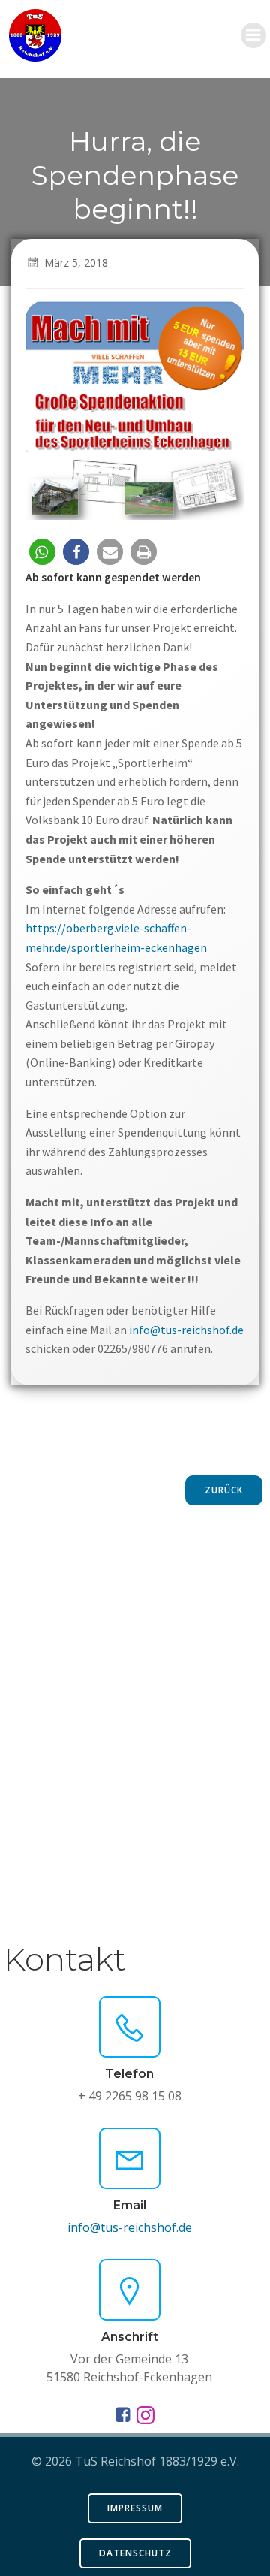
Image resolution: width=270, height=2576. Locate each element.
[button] (42, 552)
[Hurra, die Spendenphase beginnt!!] (135, 409)
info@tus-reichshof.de (186, 1330)
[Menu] (253, 35)
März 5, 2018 (76, 263)
